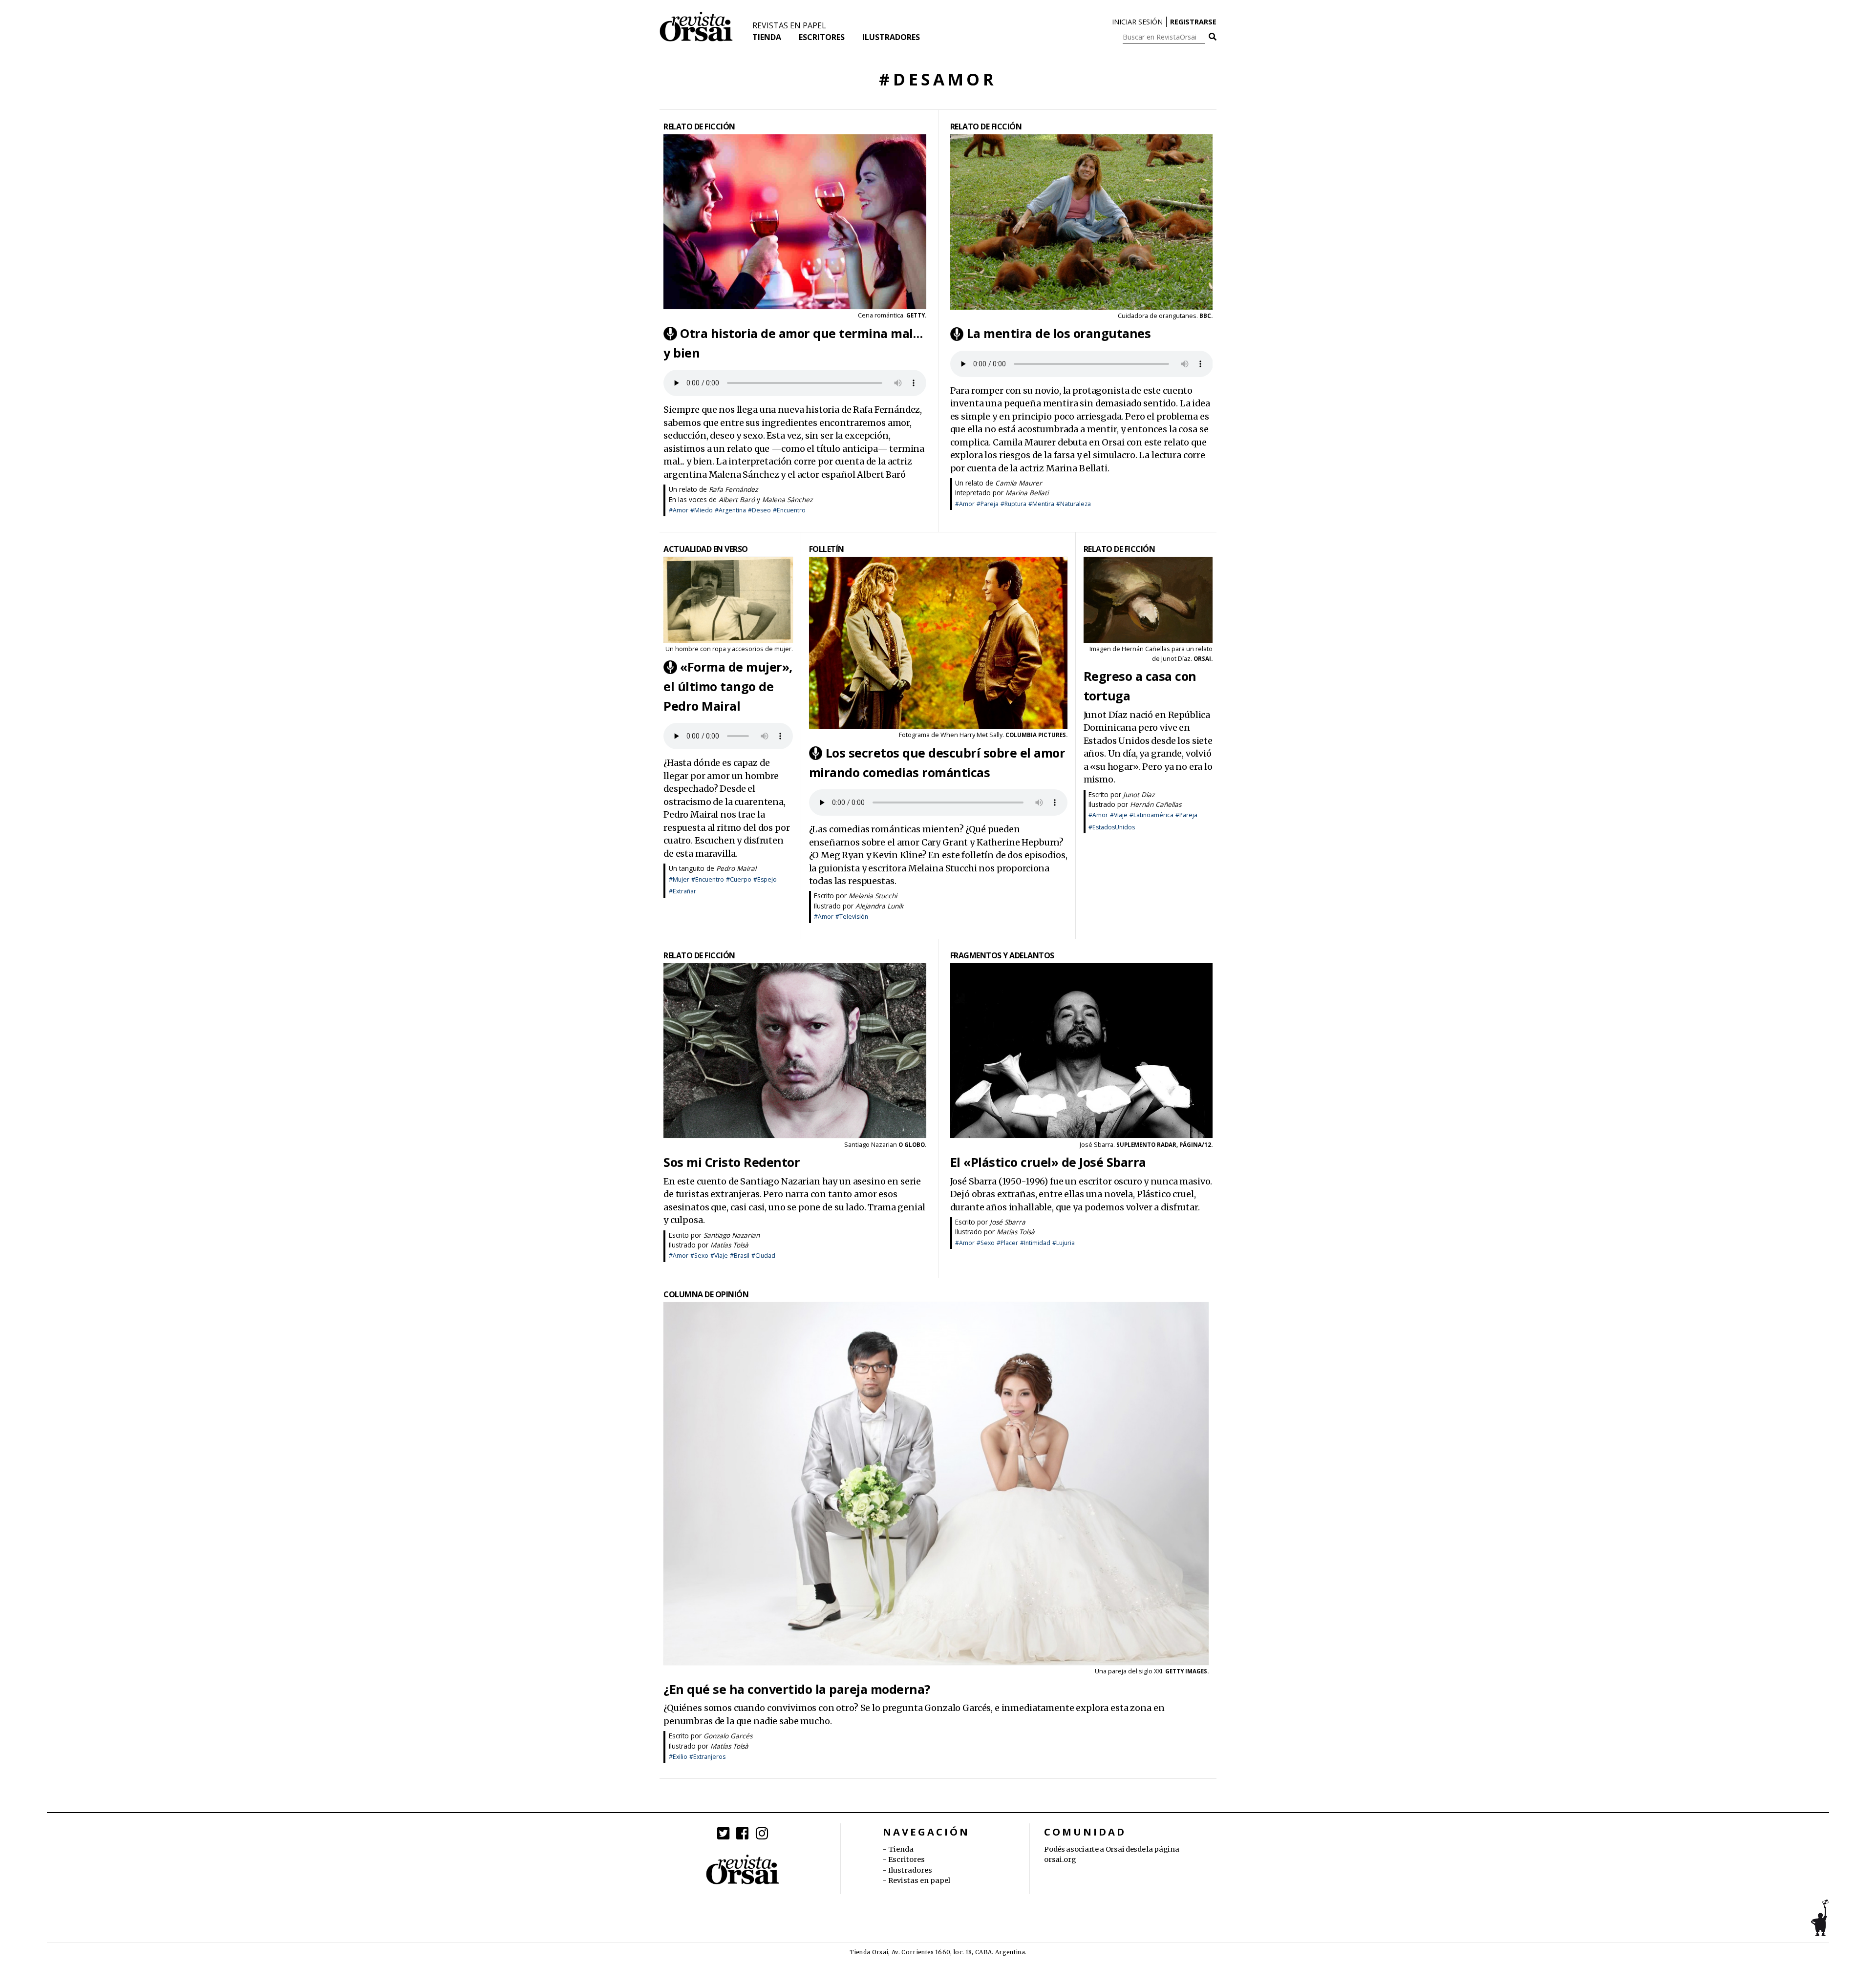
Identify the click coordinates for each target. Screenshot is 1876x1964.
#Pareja (988, 504)
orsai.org (1060, 1859)
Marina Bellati (1027, 493)
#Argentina (730, 510)
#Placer (1007, 1243)
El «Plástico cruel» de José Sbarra (1048, 1162)
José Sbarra (1008, 1222)
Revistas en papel (789, 25)
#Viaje (1119, 815)
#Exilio (678, 1757)
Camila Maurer (1019, 483)
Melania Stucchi (873, 896)
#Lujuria (1064, 1243)
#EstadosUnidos (1112, 827)
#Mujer (679, 879)
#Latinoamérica (1151, 815)
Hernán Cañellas (1146, 649)
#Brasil (740, 1256)
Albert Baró (737, 499)
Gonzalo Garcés (728, 1736)
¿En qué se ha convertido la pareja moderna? (797, 1689)
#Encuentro (789, 510)
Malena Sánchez (787, 499)
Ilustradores (891, 37)
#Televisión (852, 917)
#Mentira (1041, 504)
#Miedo (702, 510)
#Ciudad (763, 1256)
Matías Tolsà (729, 1245)
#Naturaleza (1074, 504)
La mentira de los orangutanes (1059, 334)
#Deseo (759, 510)
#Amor (679, 510)
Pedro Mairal (736, 868)
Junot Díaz (1139, 794)
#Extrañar (682, 891)
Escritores (822, 37)
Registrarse (1193, 22)
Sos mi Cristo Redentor (732, 1162)
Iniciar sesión (1137, 22)
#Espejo (765, 879)
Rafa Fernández (733, 489)
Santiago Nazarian (732, 1235)
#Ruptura (1013, 504)
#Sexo (699, 1256)
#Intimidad (1035, 1243)
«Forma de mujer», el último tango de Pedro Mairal (728, 686)
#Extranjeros (707, 1757)
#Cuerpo (739, 879)
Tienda (767, 37)
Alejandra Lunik (879, 906)
